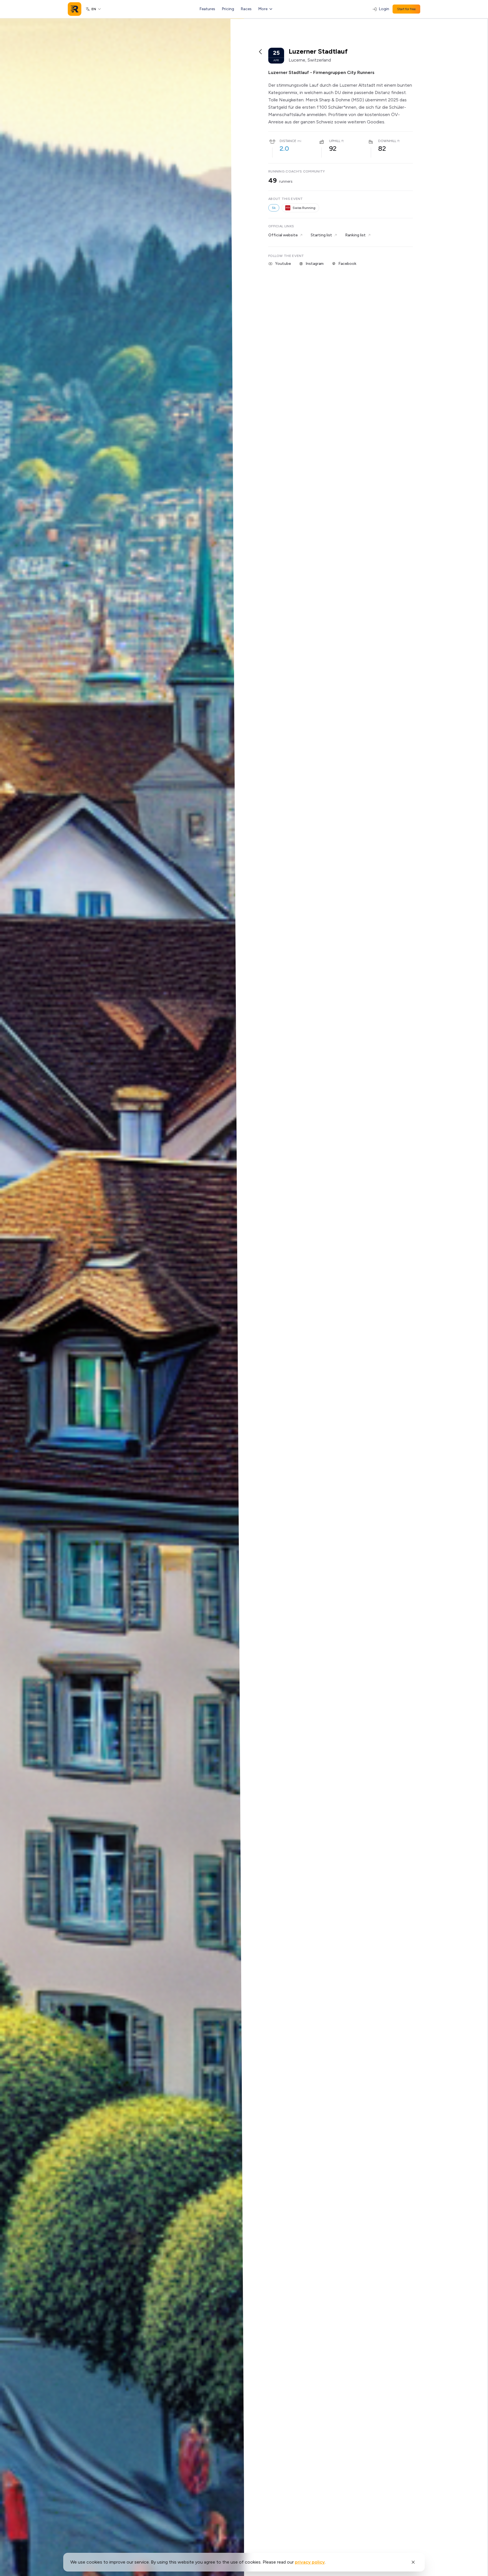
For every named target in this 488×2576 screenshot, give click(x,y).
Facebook (347, 264)
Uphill (335, 141)
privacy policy (310, 2562)
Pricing (228, 9)
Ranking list (355, 235)
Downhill (387, 141)
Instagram (315, 264)
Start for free (406, 9)
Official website (283, 235)
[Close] (413, 2562)
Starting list (321, 235)
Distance (288, 141)
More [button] (263, 9)
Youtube (283, 264)
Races (246, 9)
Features (207, 9)
